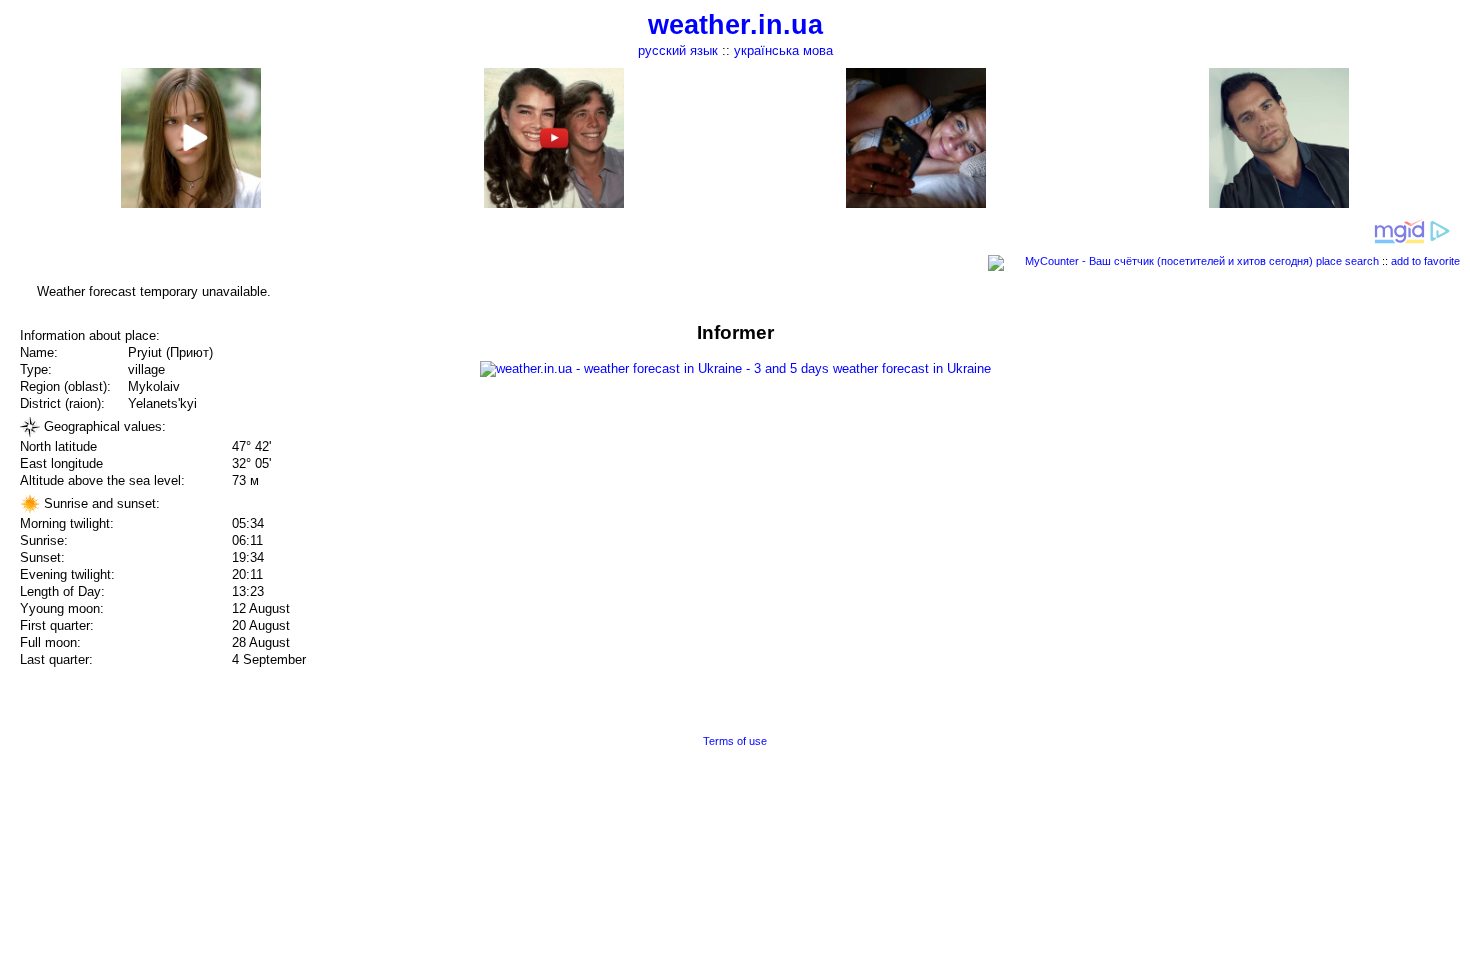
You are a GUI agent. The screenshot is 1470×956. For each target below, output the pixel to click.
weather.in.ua (735, 25)
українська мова (783, 50)
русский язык (678, 50)
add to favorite (1425, 261)
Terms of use (735, 741)
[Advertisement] (1268, 462)
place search (1347, 261)
